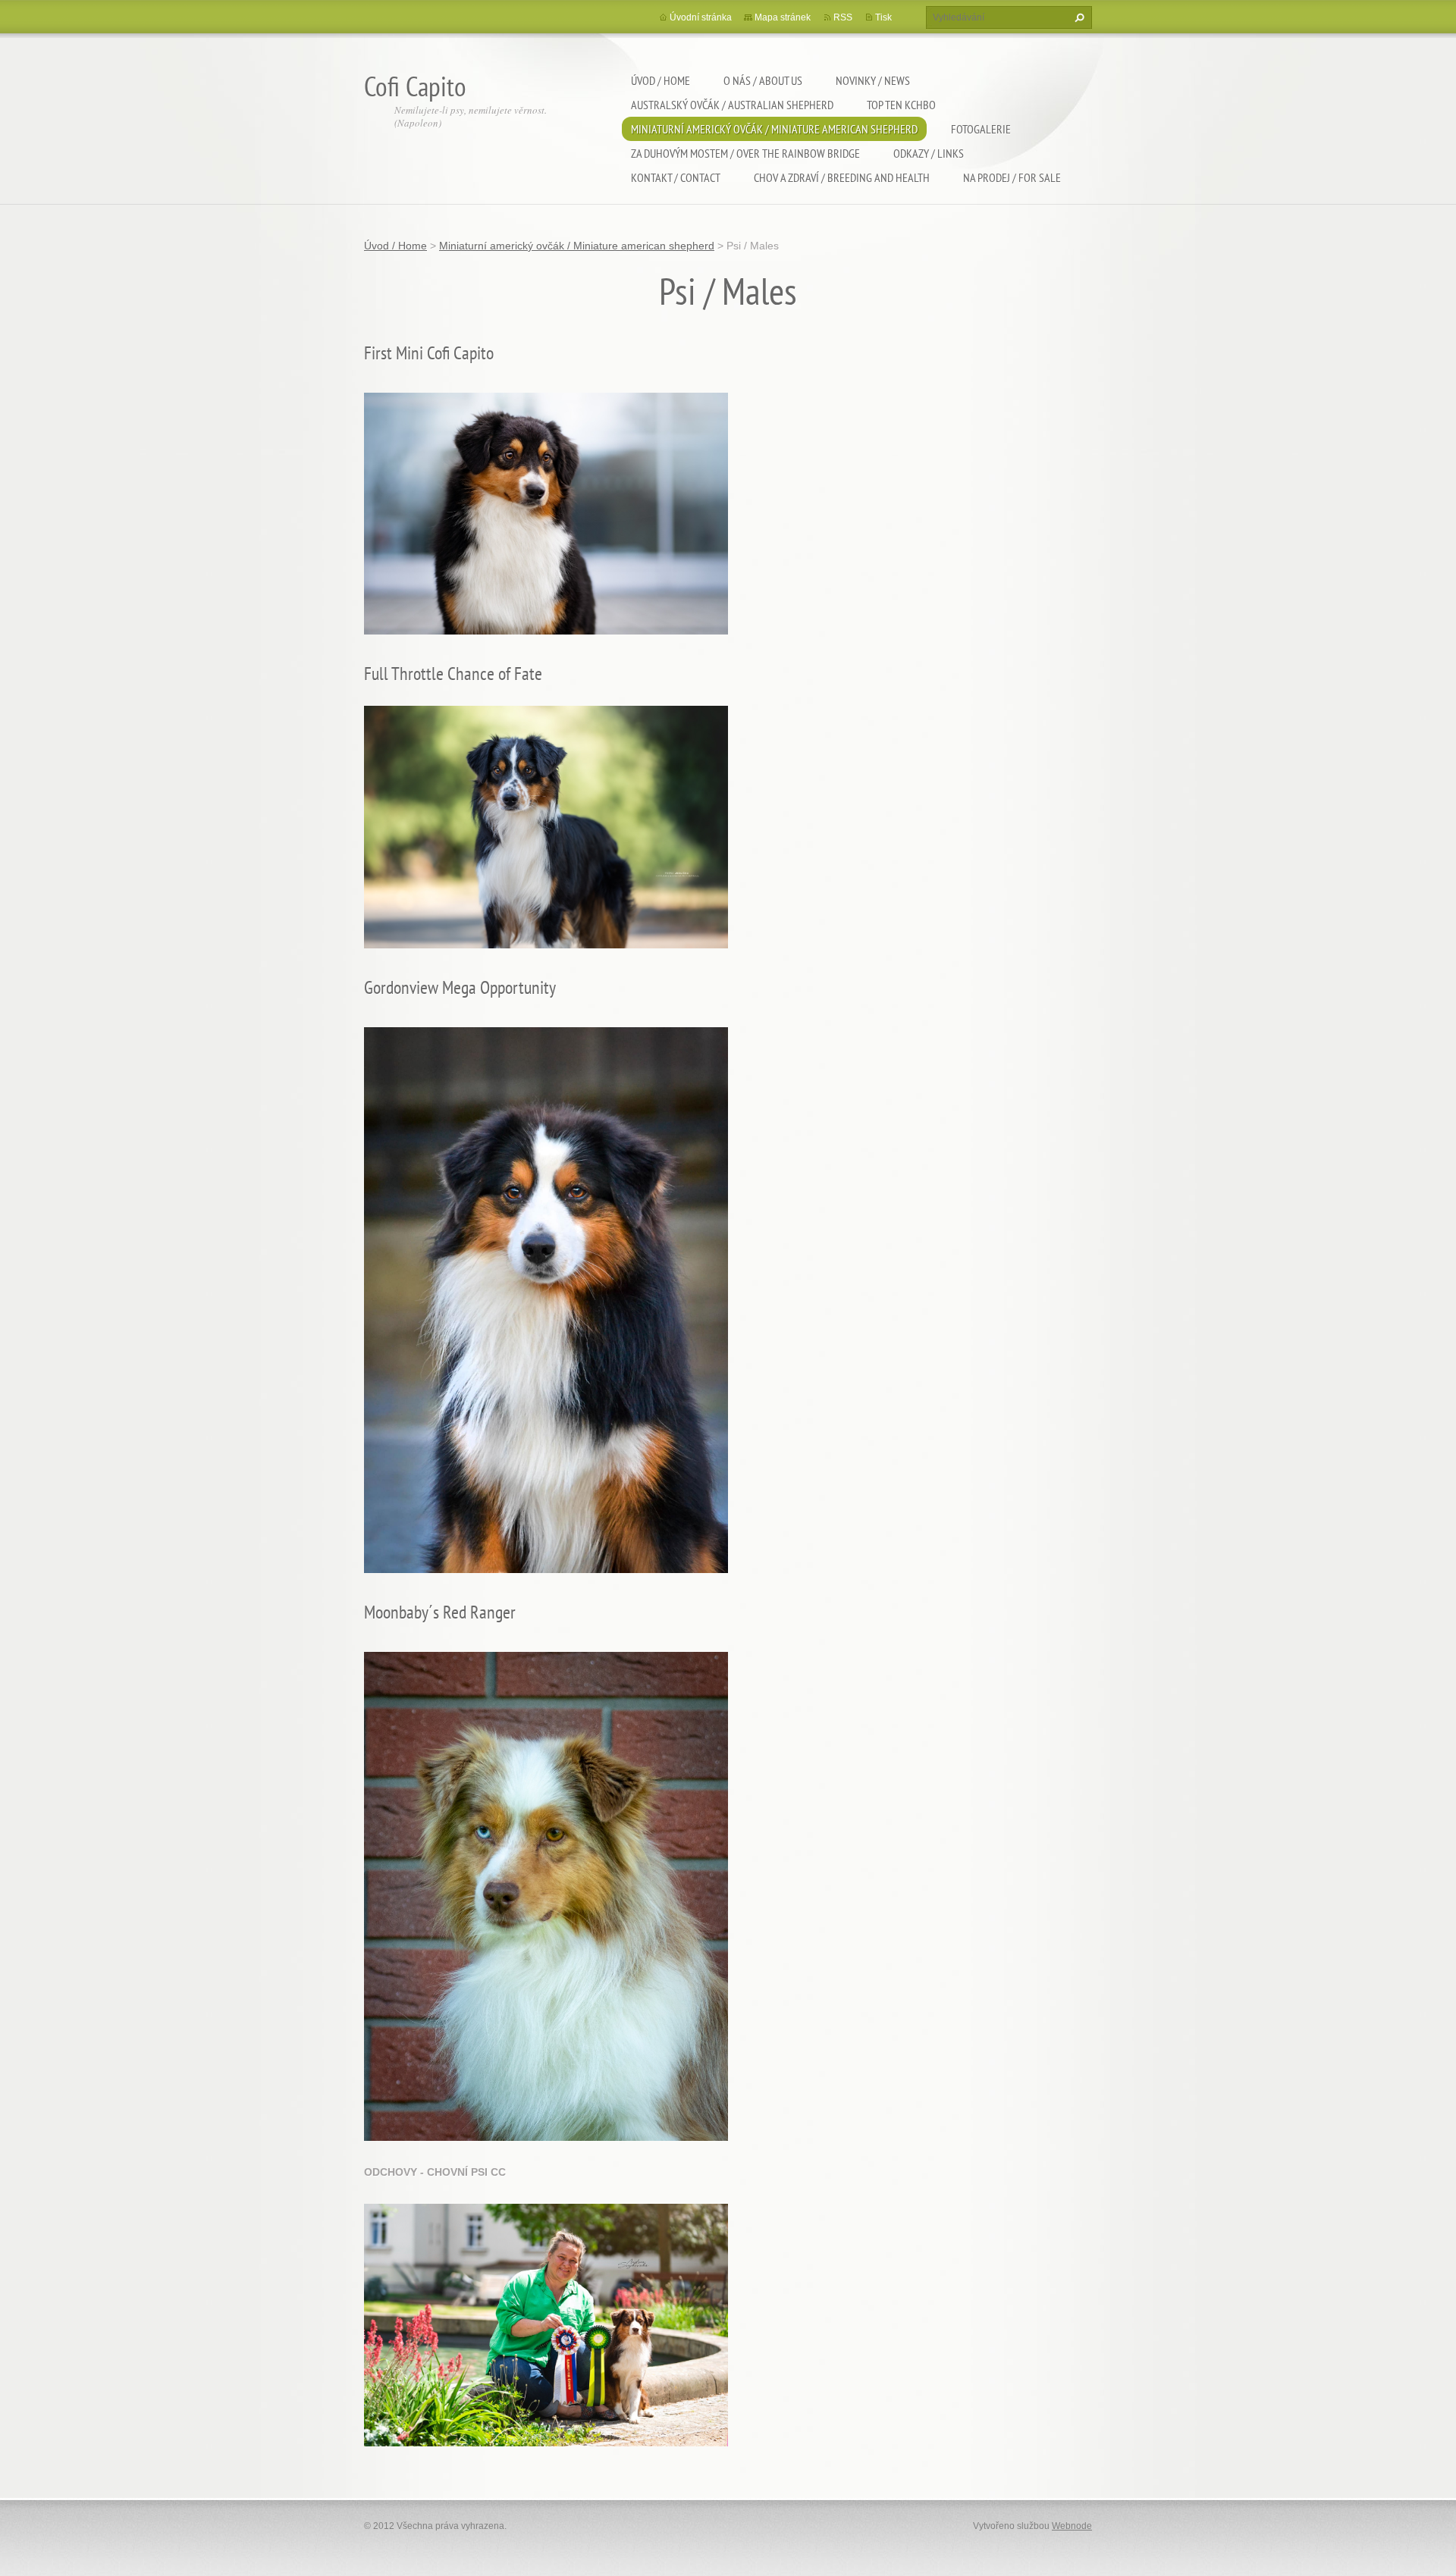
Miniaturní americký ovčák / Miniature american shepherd (774, 129)
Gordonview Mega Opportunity (460, 987)
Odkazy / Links (929, 153)
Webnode (1072, 2526)
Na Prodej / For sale (1012, 177)
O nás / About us (763, 80)
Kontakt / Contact (676, 177)
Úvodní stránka (701, 17)
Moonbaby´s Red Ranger (440, 1612)
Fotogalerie (981, 129)
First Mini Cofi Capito (429, 353)
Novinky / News (873, 80)
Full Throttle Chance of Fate (453, 674)
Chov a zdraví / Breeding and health (842, 177)
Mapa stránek (783, 17)
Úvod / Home (661, 80)
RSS (843, 17)
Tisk (883, 17)
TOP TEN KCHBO (901, 105)
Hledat (1078, 17)
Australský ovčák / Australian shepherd (732, 105)
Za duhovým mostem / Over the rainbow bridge (745, 153)
